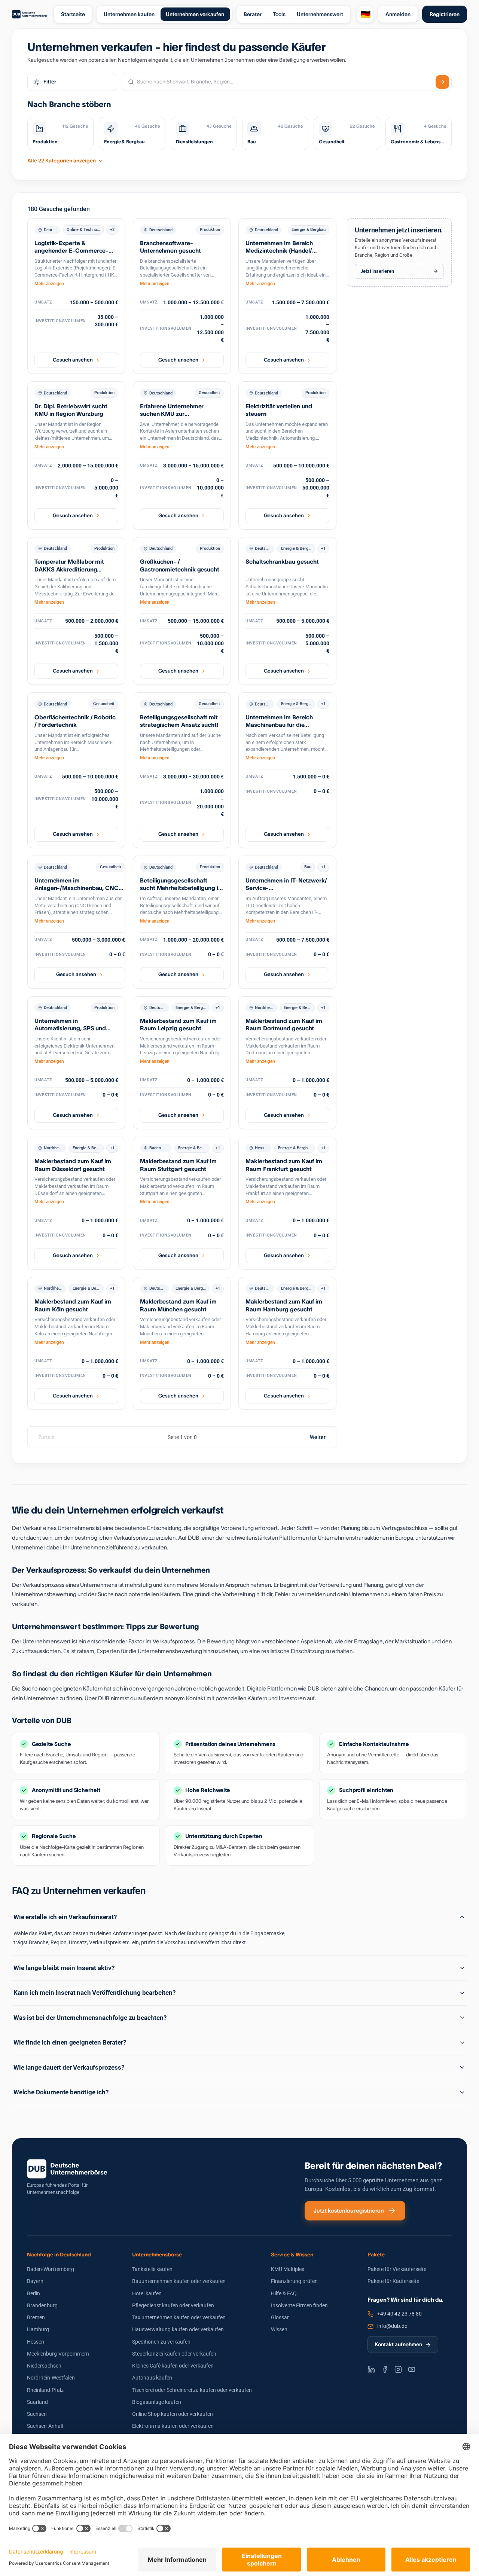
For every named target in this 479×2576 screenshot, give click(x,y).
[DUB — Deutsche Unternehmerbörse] (30, 14)
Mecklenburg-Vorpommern (58, 2354)
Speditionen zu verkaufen (161, 2342)
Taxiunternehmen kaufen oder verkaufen (179, 2317)
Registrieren (445, 14)
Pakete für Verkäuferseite (397, 2269)
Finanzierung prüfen (294, 2281)
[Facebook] (385, 2369)
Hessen (36, 2342)
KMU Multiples (288, 2269)
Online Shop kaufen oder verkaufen (173, 2414)
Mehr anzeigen (49, 284)
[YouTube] (412, 2369)
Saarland (37, 2402)
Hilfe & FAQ (284, 2293)
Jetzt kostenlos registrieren (349, 2211)
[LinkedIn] (371, 2369)
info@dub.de (392, 2326)
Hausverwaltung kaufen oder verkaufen (178, 2329)
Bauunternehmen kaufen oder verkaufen (179, 2281)
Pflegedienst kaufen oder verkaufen (173, 2305)
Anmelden (398, 14)
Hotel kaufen (147, 2293)
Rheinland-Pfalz (45, 2390)
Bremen (36, 2317)
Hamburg (38, 2329)
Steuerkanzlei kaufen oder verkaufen (174, 2354)
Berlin (33, 2293)
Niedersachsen (44, 2366)
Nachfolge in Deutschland (59, 2255)
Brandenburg (42, 2305)
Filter (50, 82)
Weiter (318, 1437)
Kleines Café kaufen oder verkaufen (173, 2366)
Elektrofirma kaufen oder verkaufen (173, 2426)
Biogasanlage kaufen (157, 2402)
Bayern (35, 2281)
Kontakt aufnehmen (398, 2344)
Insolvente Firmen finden (299, 2305)
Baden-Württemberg (51, 2269)
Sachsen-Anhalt (45, 2426)
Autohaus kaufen (152, 2378)
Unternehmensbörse (157, 2255)
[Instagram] (398, 2369)
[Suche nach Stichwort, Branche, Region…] (442, 82)
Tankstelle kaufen (152, 2269)
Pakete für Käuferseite (393, 2281)
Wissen (279, 2329)
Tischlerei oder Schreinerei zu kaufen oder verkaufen (192, 2390)
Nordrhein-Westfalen (51, 2378)
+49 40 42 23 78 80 (399, 2314)
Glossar (280, 2317)
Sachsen (37, 2414)
